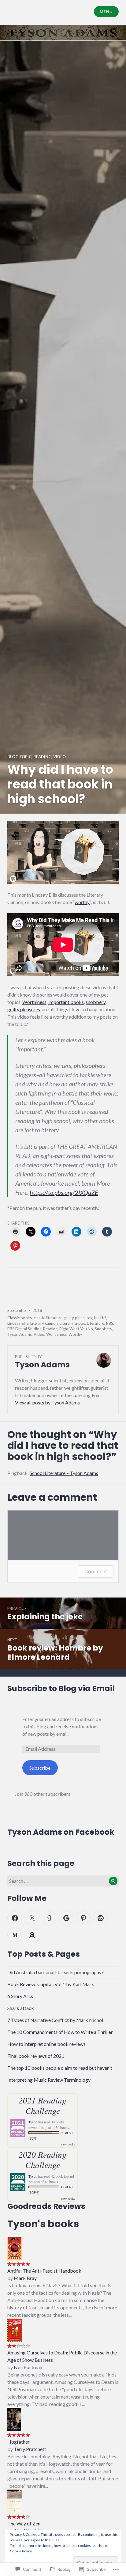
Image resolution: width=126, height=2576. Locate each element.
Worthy (75, 1334)
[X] (32, 1918)
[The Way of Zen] (15, 2500)
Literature (96, 1323)
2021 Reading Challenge (43, 2105)
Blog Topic (19, 757)
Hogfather (19, 2442)
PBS (110, 1323)
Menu (106, 12)
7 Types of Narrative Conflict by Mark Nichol (55, 2020)
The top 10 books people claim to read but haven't (60, 2068)
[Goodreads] (49, 1918)
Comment (96, 1571)
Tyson (33, 2122)
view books (68, 2144)
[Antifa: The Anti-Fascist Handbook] (15, 2247)
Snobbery (103, 1329)
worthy (82, 902)
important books (66, 1002)
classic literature (48, 1318)
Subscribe (40, 1768)
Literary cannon (44, 1323)
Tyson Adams (20, 1334)
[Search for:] (63, 1881)
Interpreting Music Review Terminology (49, 2080)
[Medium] (15, 1935)
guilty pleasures (24, 1009)
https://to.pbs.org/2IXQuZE (64, 1192)
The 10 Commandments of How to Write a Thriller (60, 2032)
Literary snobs (72, 1323)
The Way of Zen (24, 2523)
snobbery (96, 1002)
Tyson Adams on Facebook (61, 1832)
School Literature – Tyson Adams (64, 1473)
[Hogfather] (14, 2418)
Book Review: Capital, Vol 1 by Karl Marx (51, 1984)
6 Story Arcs (20, 1996)
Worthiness (34, 1002)
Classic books (20, 1318)
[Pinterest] (83, 1918)
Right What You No (76, 1329)
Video (59, 757)
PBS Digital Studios (24, 1329)
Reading (42, 757)
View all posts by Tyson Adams (47, 1402)
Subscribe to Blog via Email (61, 1688)
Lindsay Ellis (18, 1323)
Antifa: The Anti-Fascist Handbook (44, 2271)
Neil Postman (28, 2367)
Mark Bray (25, 2278)
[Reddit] (100, 1918)
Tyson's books (43, 2224)
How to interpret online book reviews (46, 2044)
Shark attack (21, 2008)
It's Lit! (100, 1318)
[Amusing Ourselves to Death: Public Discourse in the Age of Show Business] (15, 2329)
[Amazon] (32, 1935)
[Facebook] (15, 1918)
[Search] (113, 1881)
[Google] (66, 1918)
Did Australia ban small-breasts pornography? (56, 1972)
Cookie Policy (21, 2551)
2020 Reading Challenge (43, 2160)
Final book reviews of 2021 (36, 2056)
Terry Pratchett (30, 2449)
